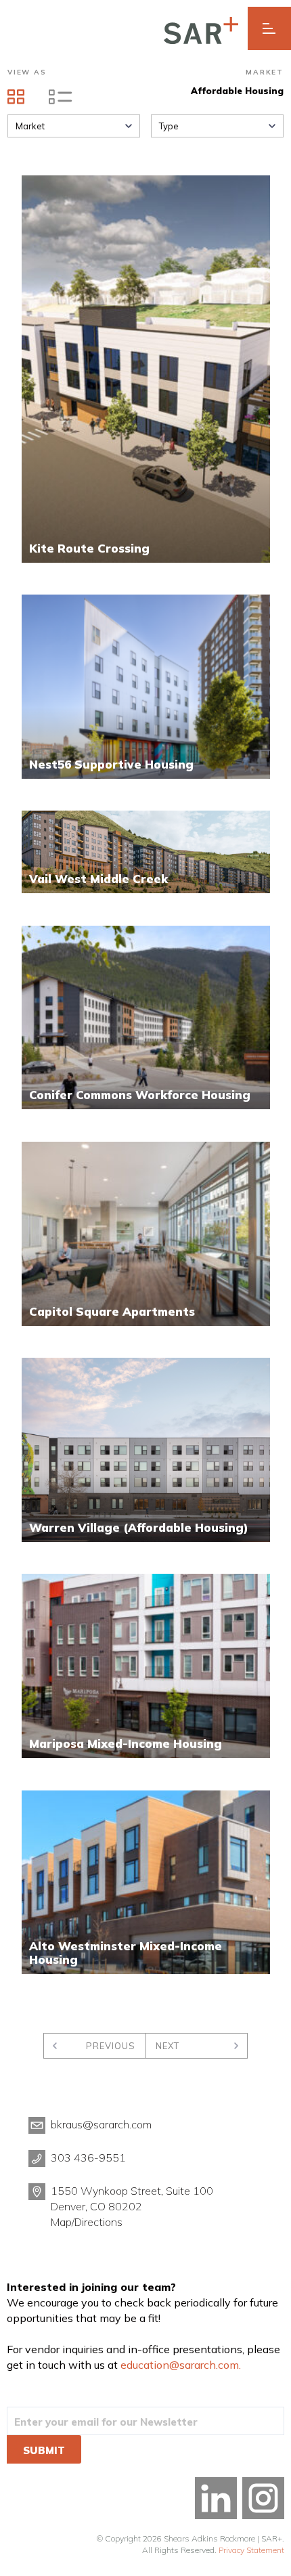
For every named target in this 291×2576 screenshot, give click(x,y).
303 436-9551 (88, 2158)
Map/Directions (87, 2222)
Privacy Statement (251, 2550)
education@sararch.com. (181, 2365)
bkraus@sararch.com (101, 2124)
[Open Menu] (269, 28)
